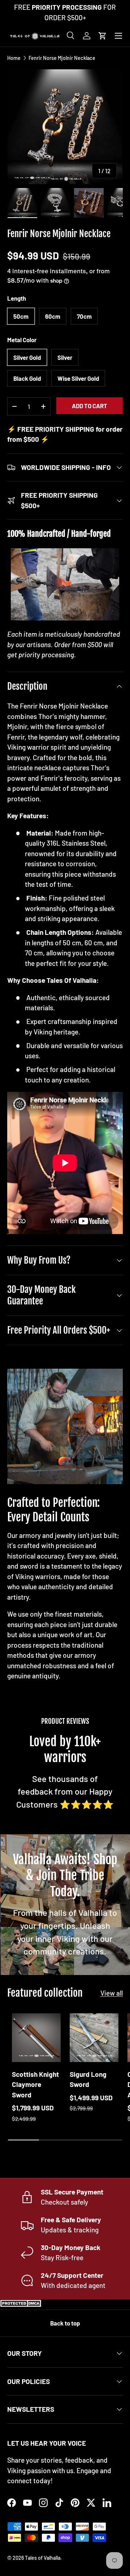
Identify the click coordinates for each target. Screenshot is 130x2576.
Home (14, 58)
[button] (103, 36)
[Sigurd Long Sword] (94, 2038)
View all (112, 1993)
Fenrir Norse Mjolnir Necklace (62, 58)
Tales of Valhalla (43, 2558)
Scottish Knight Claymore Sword (35, 2084)
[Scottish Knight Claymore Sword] (36, 2038)
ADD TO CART (90, 406)
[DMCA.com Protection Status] (22, 2304)
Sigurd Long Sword (88, 2079)
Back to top (65, 2323)
